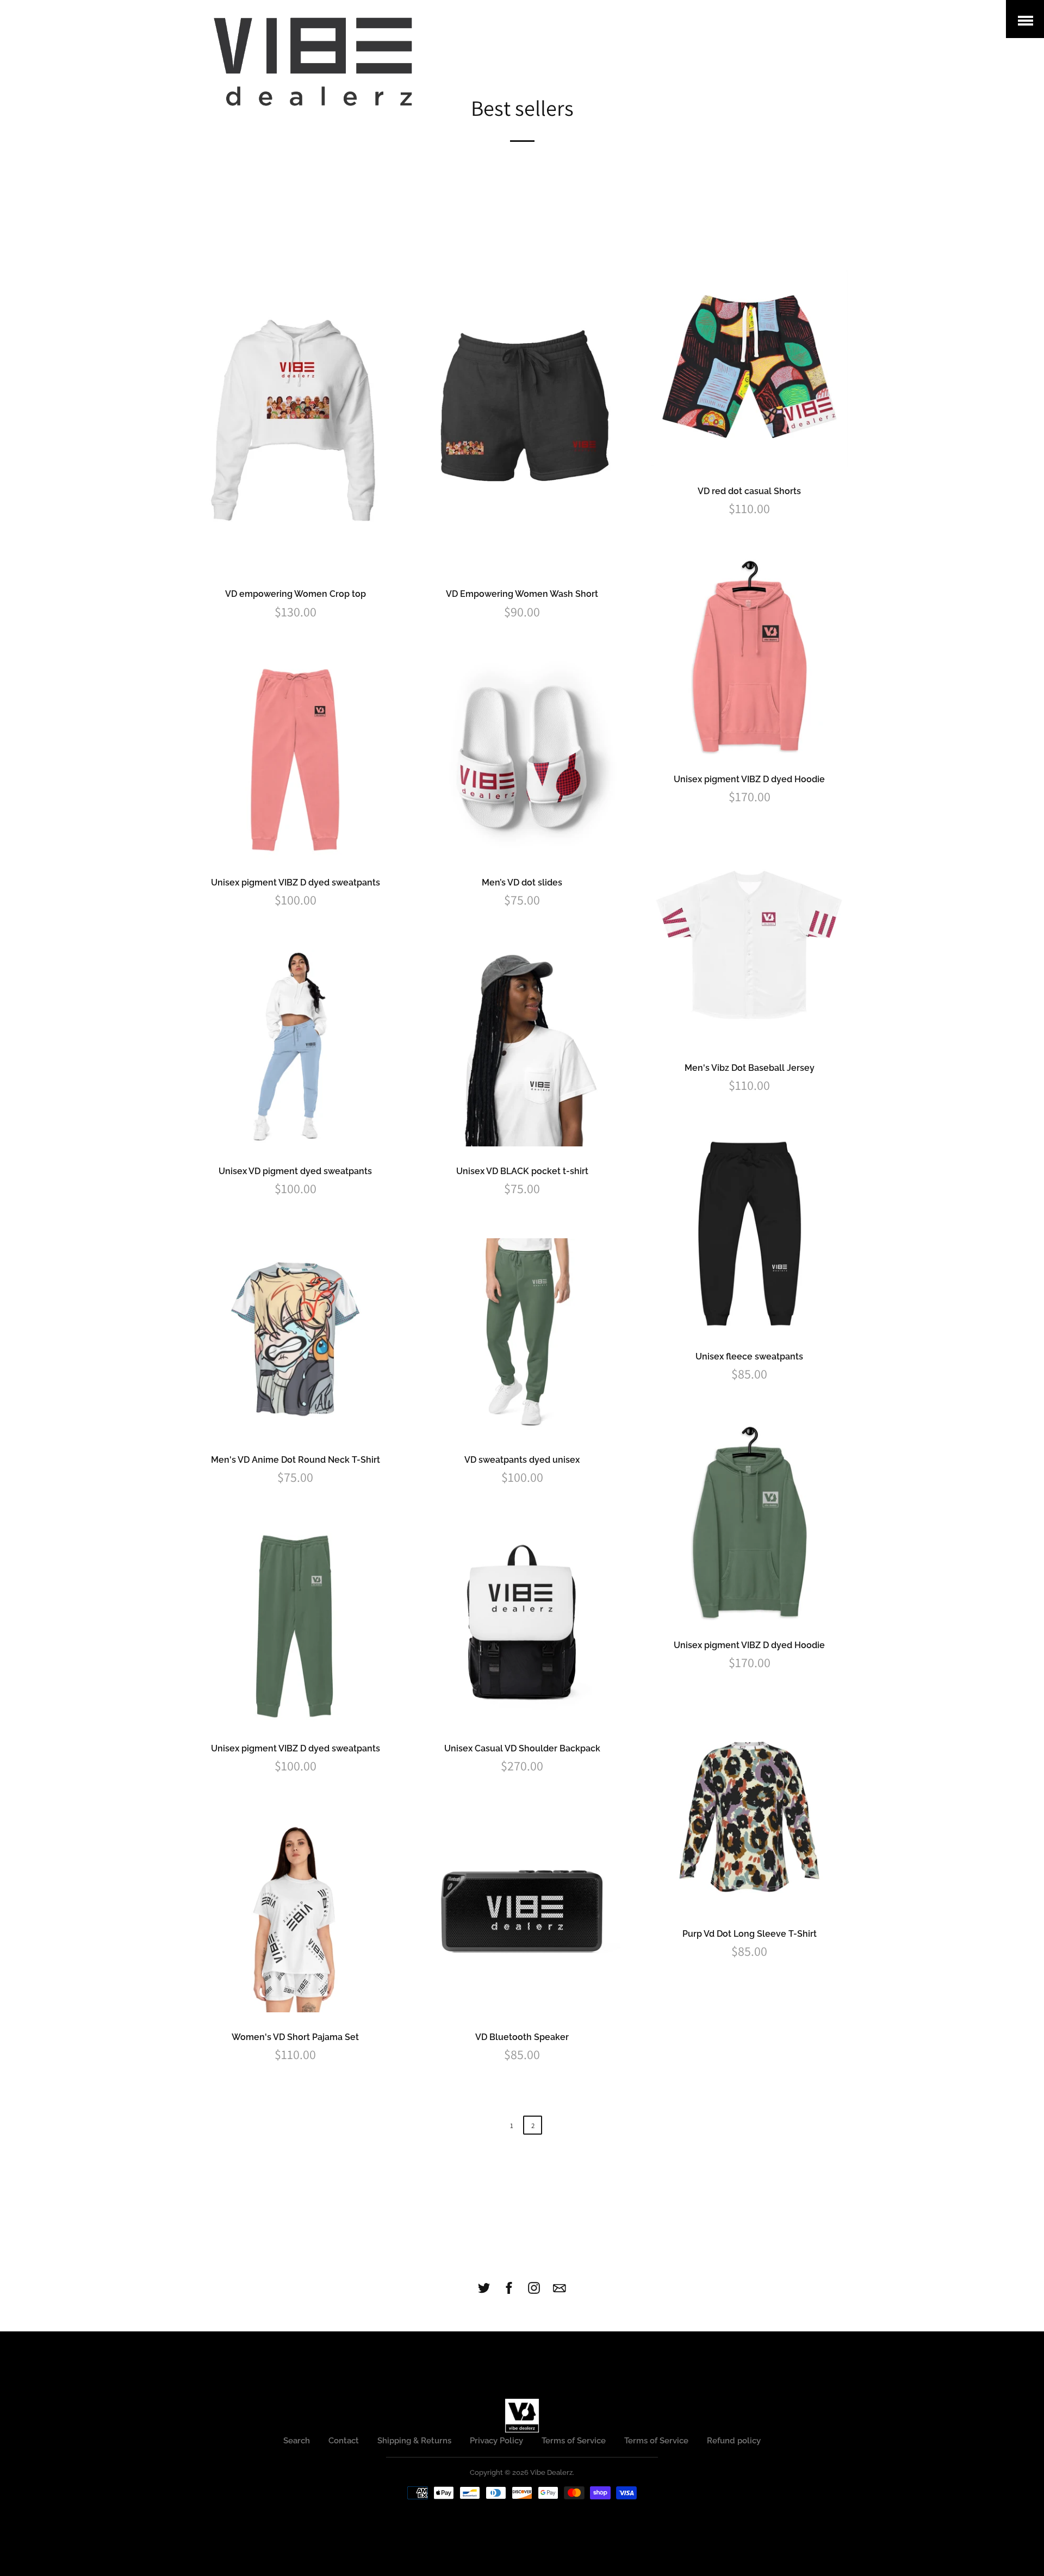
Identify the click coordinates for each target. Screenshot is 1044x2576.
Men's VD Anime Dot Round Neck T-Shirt (296, 1460)
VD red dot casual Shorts (749, 491)
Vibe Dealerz (551, 2472)
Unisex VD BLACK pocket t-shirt (522, 1171)
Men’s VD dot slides (522, 882)
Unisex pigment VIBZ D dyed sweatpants (296, 882)
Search (297, 2441)
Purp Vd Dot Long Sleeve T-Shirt (750, 1934)
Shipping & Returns (414, 2441)
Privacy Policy (496, 2441)
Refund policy (734, 2441)
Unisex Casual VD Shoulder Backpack (522, 1748)
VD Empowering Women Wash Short (522, 594)
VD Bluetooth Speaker (522, 2037)
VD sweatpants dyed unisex (522, 1460)
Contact (344, 2441)
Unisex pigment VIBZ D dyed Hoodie (749, 779)
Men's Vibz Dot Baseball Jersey (750, 1068)
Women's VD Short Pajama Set (295, 2037)
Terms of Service (574, 2441)
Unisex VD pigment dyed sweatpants (295, 1171)
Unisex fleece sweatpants (749, 1356)
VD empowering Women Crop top (296, 594)
